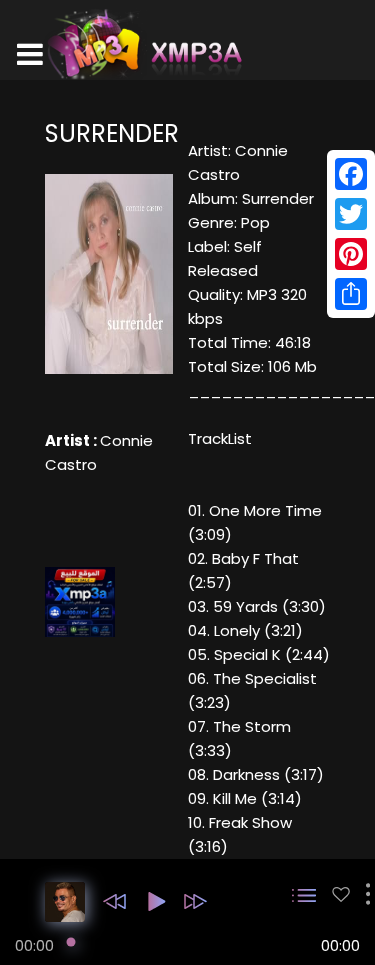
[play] (341, 894)
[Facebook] (351, 174)
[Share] (351, 294)
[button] (114, 901)
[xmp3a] (143, 44)
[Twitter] (351, 214)
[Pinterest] (351, 254)
